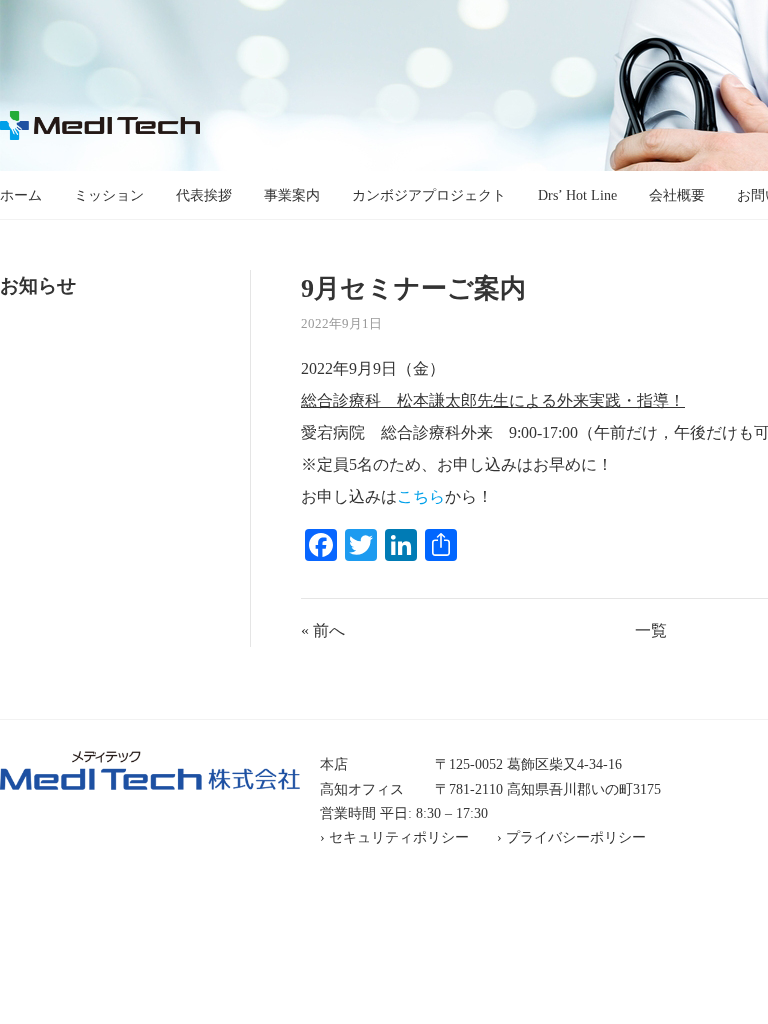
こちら (421, 496)
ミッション (109, 195)
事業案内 (292, 195)
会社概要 (677, 195)
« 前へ (323, 630)
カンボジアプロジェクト (429, 195)
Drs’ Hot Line (577, 195)
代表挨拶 (204, 195)
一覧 (651, 630)
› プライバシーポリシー (571, 837)
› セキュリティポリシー (394, 837)
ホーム (21, 195)
